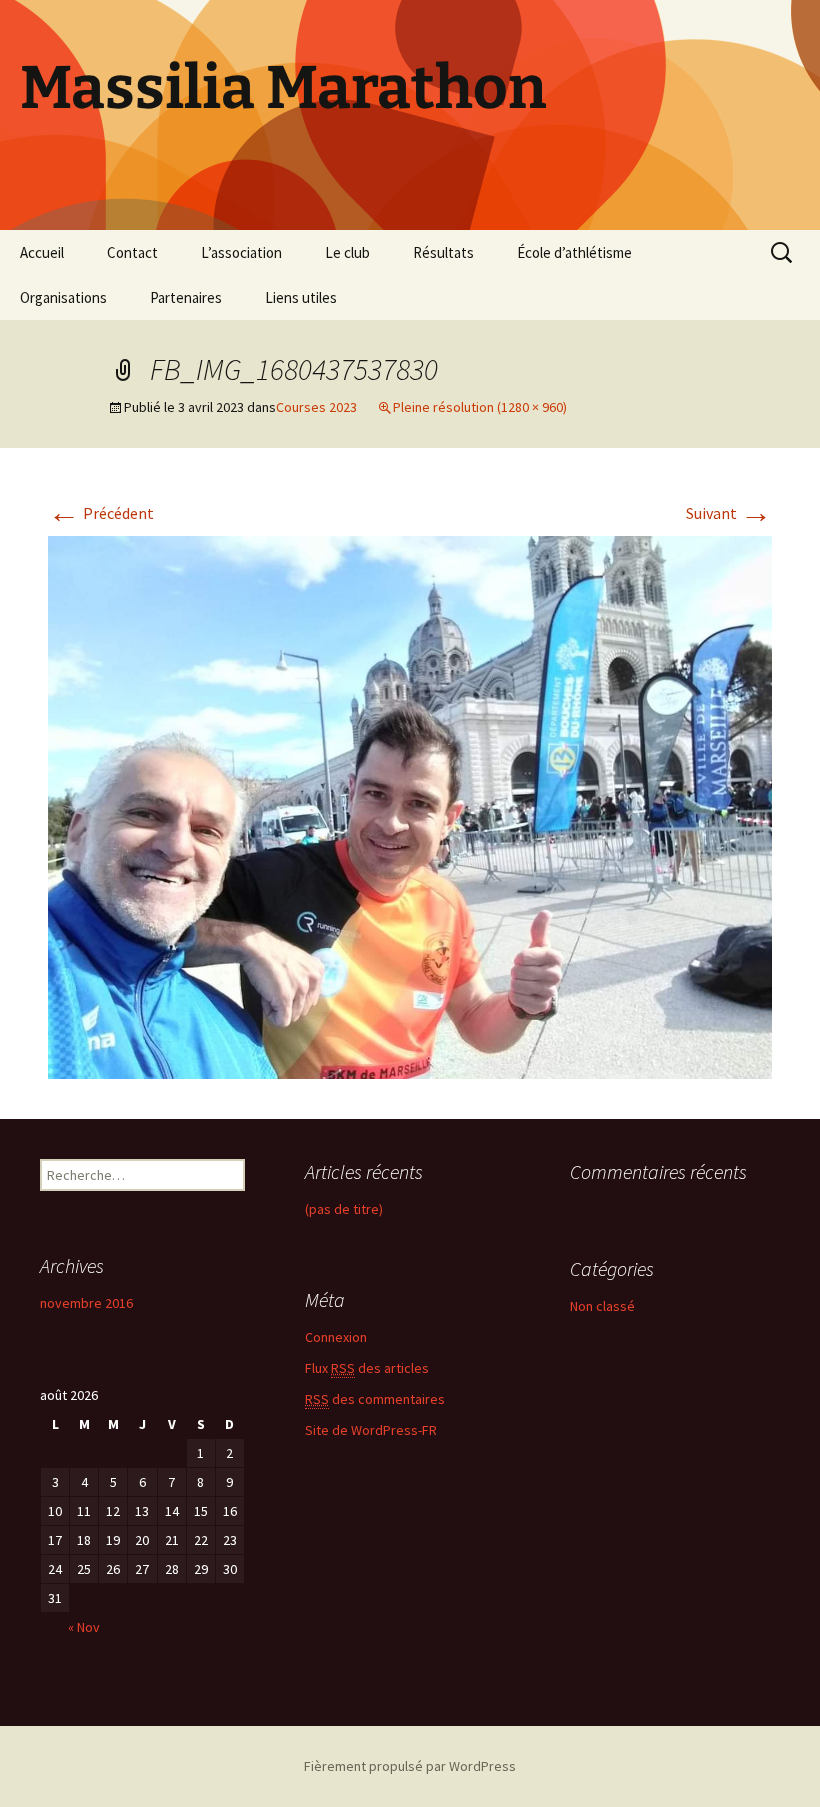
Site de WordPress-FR (371, 1430)
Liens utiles (301, 297)
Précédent (101, 513)
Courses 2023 (316, 407)
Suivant (729, 513)
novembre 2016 (86, 1303)
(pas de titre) (344, 1209)
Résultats (443, 252)
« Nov (84, 1627)
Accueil (42, 252)
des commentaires (375, 1399)
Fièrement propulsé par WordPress (410, 1766)
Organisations (63, 297)
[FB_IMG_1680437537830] (410, 805)
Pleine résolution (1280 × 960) (480, 407)
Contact (132, 252)
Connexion (336, 1337)
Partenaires (186, 297)
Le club (347, 252)
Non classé (602, 1306)
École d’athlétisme (574, 252)
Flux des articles (367, 1368)
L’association (241, 252)
